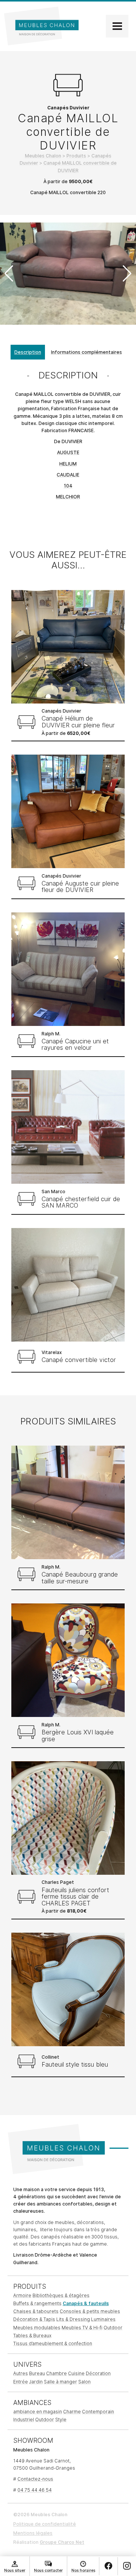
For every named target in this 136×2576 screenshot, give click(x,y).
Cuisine (76, 2373)
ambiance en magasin (38, 2412)
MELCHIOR (68, 497)
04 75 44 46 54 (35, 2490)
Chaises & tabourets (36, 2311)
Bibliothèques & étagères (61, 2295)
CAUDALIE (68, 475)
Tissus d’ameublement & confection (53, 2343)
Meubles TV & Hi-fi (82, 2328)
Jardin (36, 2382)
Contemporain (98, 2412)
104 (68, 486)
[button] (127, 274)
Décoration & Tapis (34, 2319)
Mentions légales (33, 2533)
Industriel (24, 2420)
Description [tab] (28, 352)
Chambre (56, 2373)
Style (61, 2420)
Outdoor (113, 2328)
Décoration (98, 2373)
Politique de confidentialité (45, 2524)
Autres (21, 2373)
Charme (72, 2412)
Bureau (37, 2373)
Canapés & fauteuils (86, 2303)
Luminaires (103, 2319)
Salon (84, 2382)
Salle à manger (60, 2382)
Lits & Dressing (73, 2319)
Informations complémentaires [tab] (87, 352)
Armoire (22, 2295)
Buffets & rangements (37, 2303)
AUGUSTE (68, 452)
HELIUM (68, 464)
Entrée (21, 2382)
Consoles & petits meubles (90, 2311)
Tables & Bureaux (32, 2336)
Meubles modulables (37, 2328)
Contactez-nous (35, 2479)
